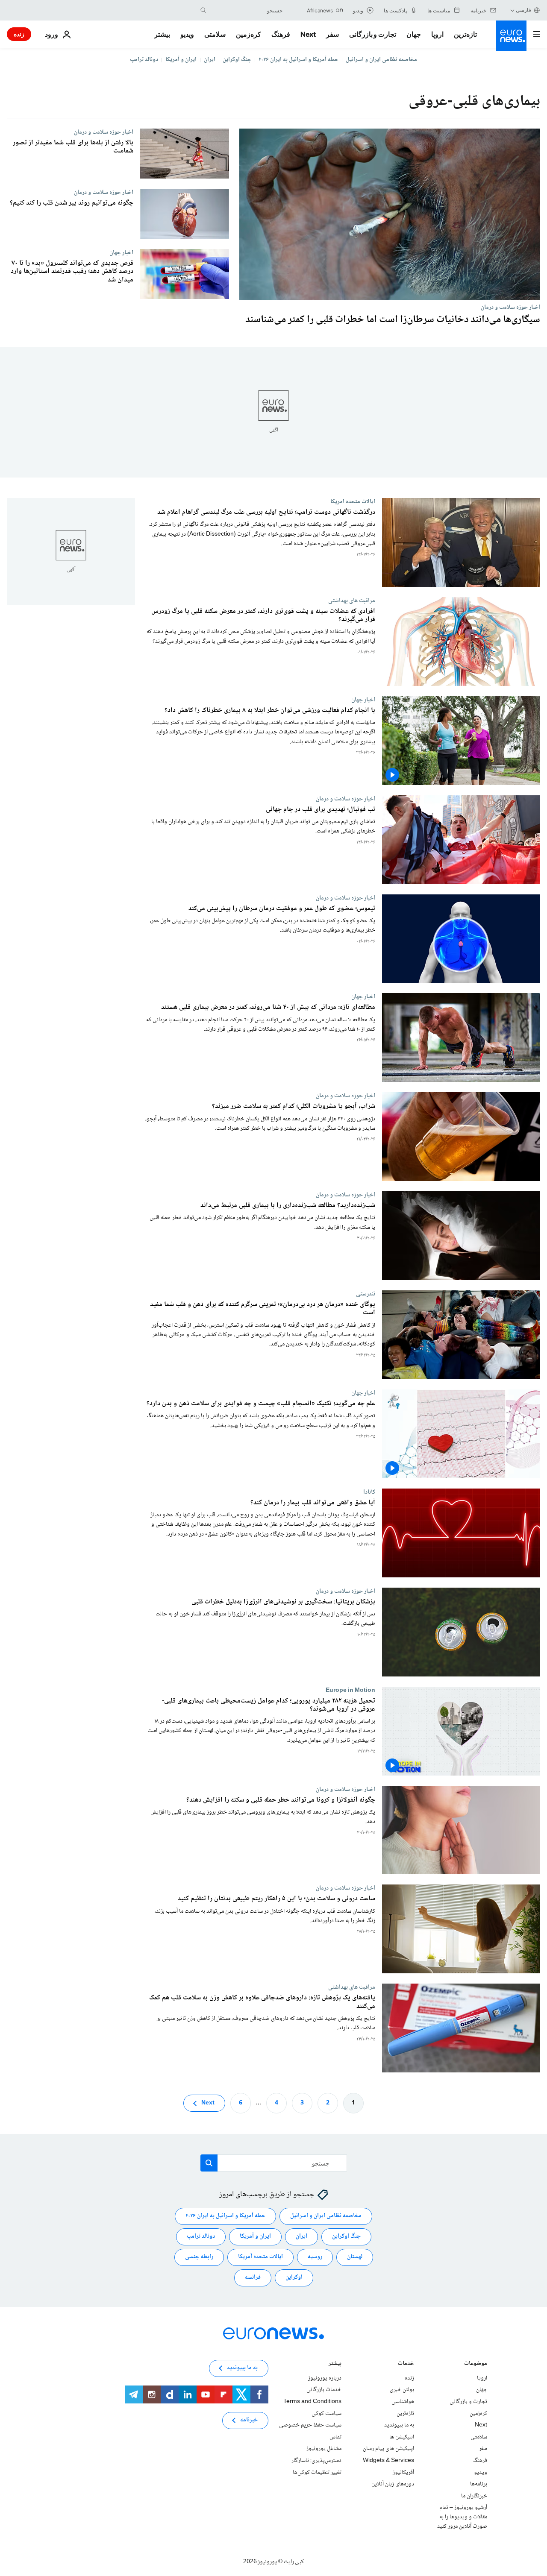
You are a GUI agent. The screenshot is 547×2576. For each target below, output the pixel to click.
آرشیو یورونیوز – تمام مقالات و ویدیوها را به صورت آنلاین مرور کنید (462, 2517)
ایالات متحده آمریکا (260, 2257)
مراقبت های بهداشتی (352, 601)
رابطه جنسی (199, 2257)
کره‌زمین (249, 34)
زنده (19, 34)
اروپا (437, 34)
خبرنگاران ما (474, 2496)
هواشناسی (403, 2402)
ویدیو (187, 34)
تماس (335, 2437)
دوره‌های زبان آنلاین (393, 2484)
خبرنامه (249, 2420)
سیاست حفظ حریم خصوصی (310, 2425)
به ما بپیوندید (399, 2425)
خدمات (406, 2364)
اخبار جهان (121, 252)
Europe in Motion (350, 1690)
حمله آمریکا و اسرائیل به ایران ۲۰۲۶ (298, 60)
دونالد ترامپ (144, 60)
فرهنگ (281, 34)
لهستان (355, 2257)
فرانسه (253, 2277)
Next (308, 34)
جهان (414, 34)
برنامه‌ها (479, 2484)
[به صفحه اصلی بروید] (511, 36)
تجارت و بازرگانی (373, 34)
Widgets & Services (388, 2461)
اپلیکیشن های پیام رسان (388, 2449)
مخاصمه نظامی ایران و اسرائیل (381, 60)
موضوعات (476, 2364)
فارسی (523, 10)
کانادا (369, 1492)
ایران (210, 60)
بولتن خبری (402, 2390)
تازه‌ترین (465, 34)
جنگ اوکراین (237, 60)
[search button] (203, 10)
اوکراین (294, 2277)
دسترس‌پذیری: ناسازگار (316, 2461)
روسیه (315, 2257)
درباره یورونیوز (325, 2378)
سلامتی (215, 34)
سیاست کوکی (326, 2414)
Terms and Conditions (312, 2402)
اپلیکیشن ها (402, 2437)
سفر (332, 34)
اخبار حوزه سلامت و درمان (510, 307)
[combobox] (247, 10)
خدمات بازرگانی (324, 2390)
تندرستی (366, 1294)
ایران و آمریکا (181, 60)
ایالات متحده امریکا (353, 501)
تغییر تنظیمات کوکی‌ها (317, 2473)
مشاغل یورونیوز (324, 2449)
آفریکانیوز (403, 2473)
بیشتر (335, 2364)
